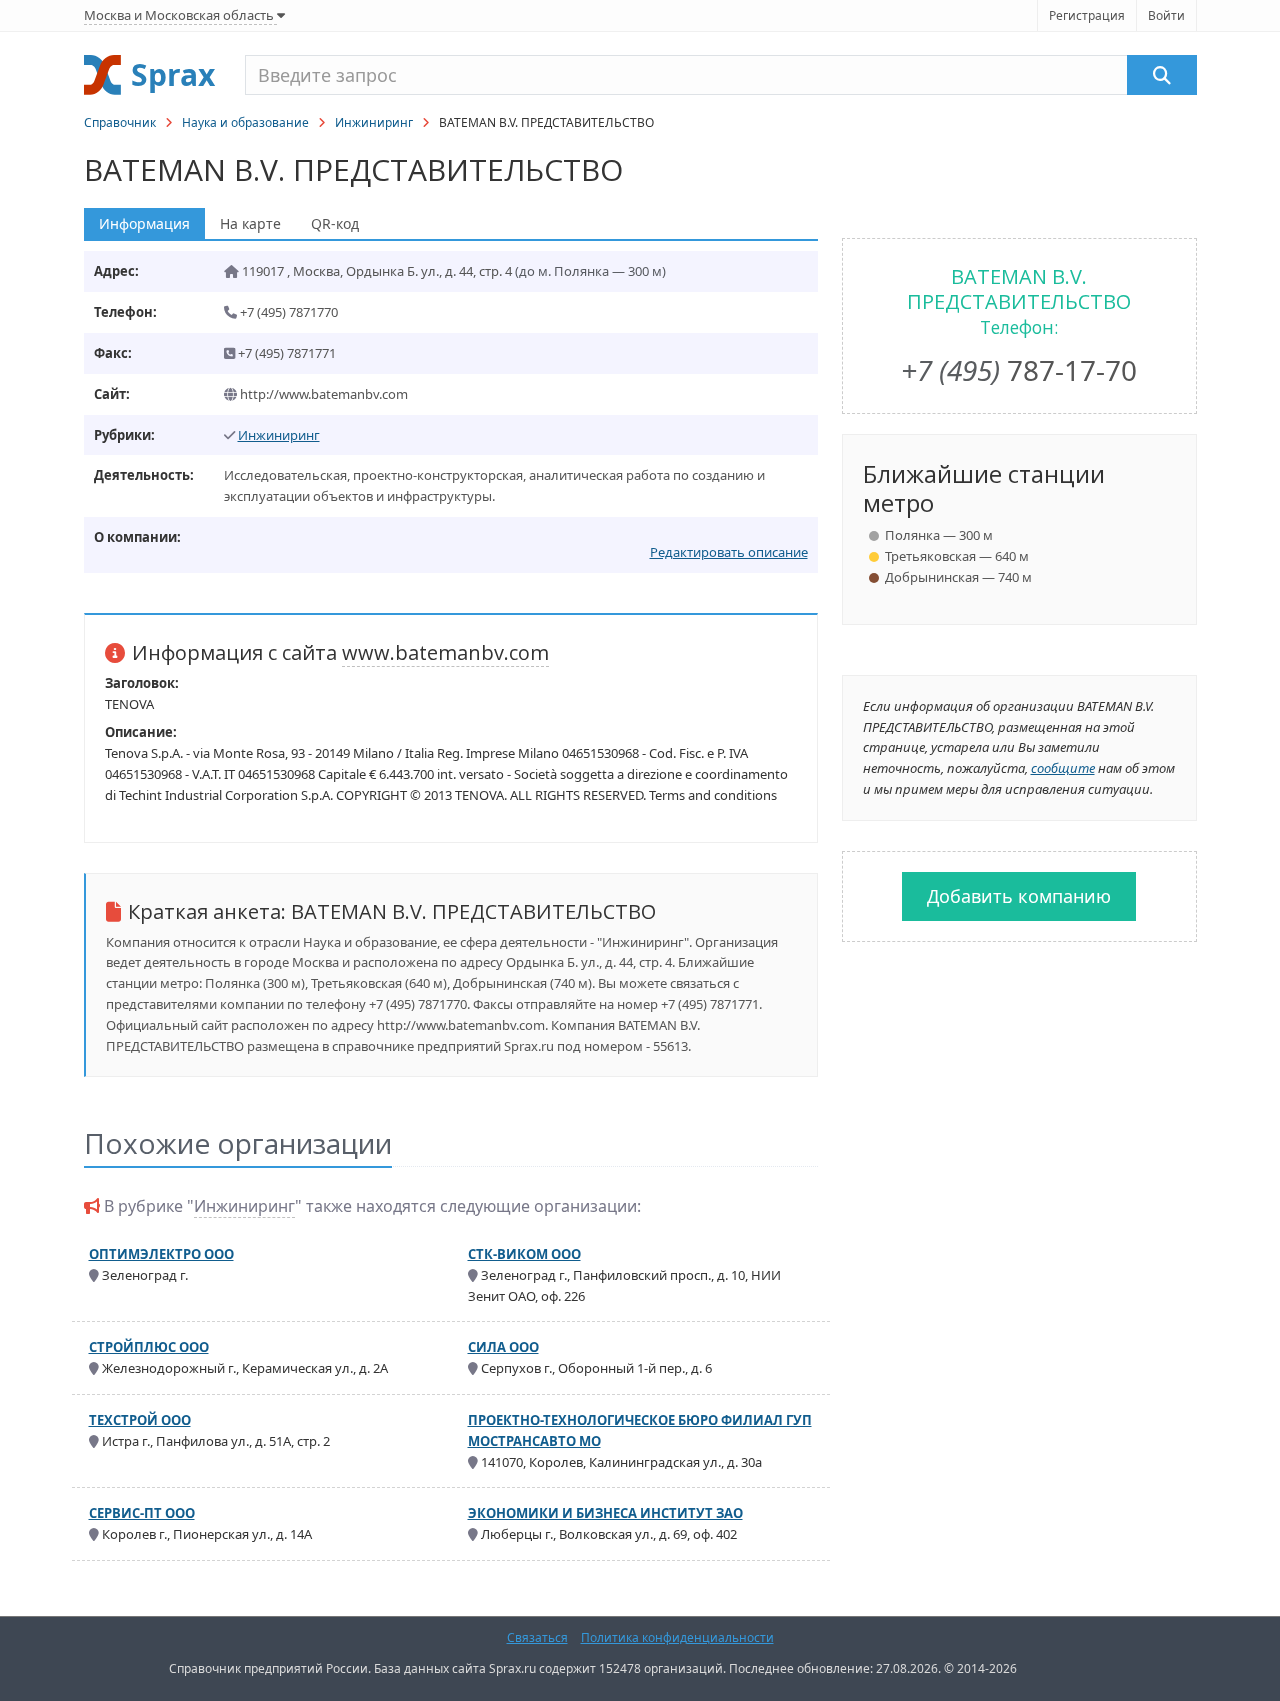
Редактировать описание (729, 552)
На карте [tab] (250, 223)
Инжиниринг (374, 122)
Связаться (537, 1637)
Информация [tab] (144, 223)
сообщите (1063, 768)
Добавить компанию (1019, 896)
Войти (1166, 15)
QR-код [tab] (335, 223)
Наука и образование (245, 122)
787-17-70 (1019, 370)
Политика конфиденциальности (677, 1637)
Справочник (120, 122)
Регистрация (1087, 15)
